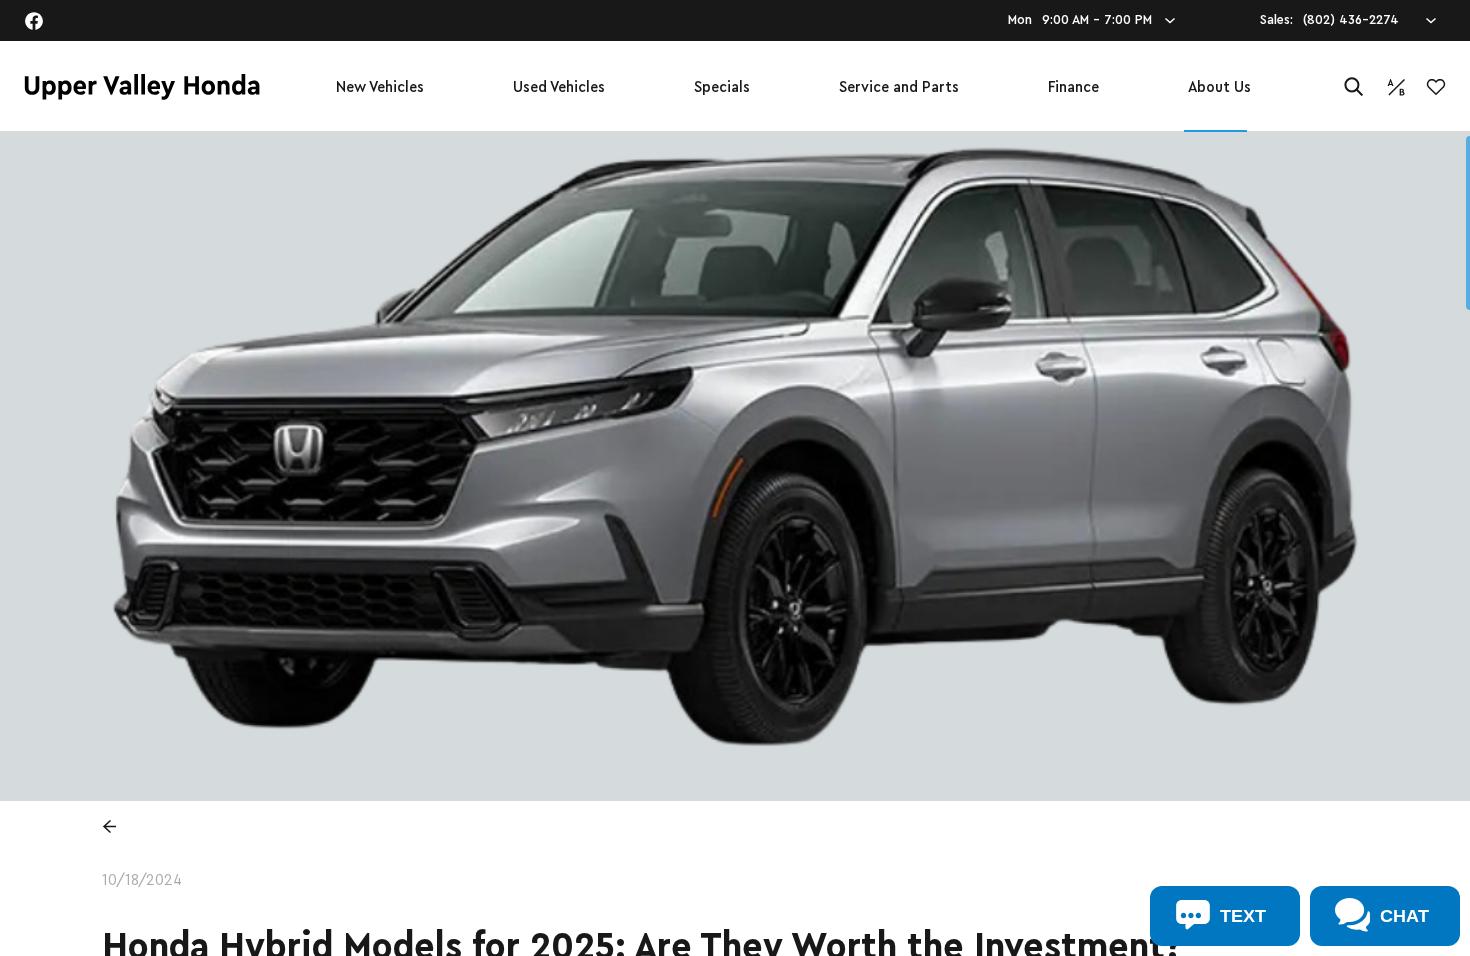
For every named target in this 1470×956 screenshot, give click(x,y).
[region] (735, 544)
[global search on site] (1354, 86)
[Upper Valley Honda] (142, 87)
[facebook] (34, 21)
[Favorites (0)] (1436, 87)
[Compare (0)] (1396, 87)
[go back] (109, 826)
